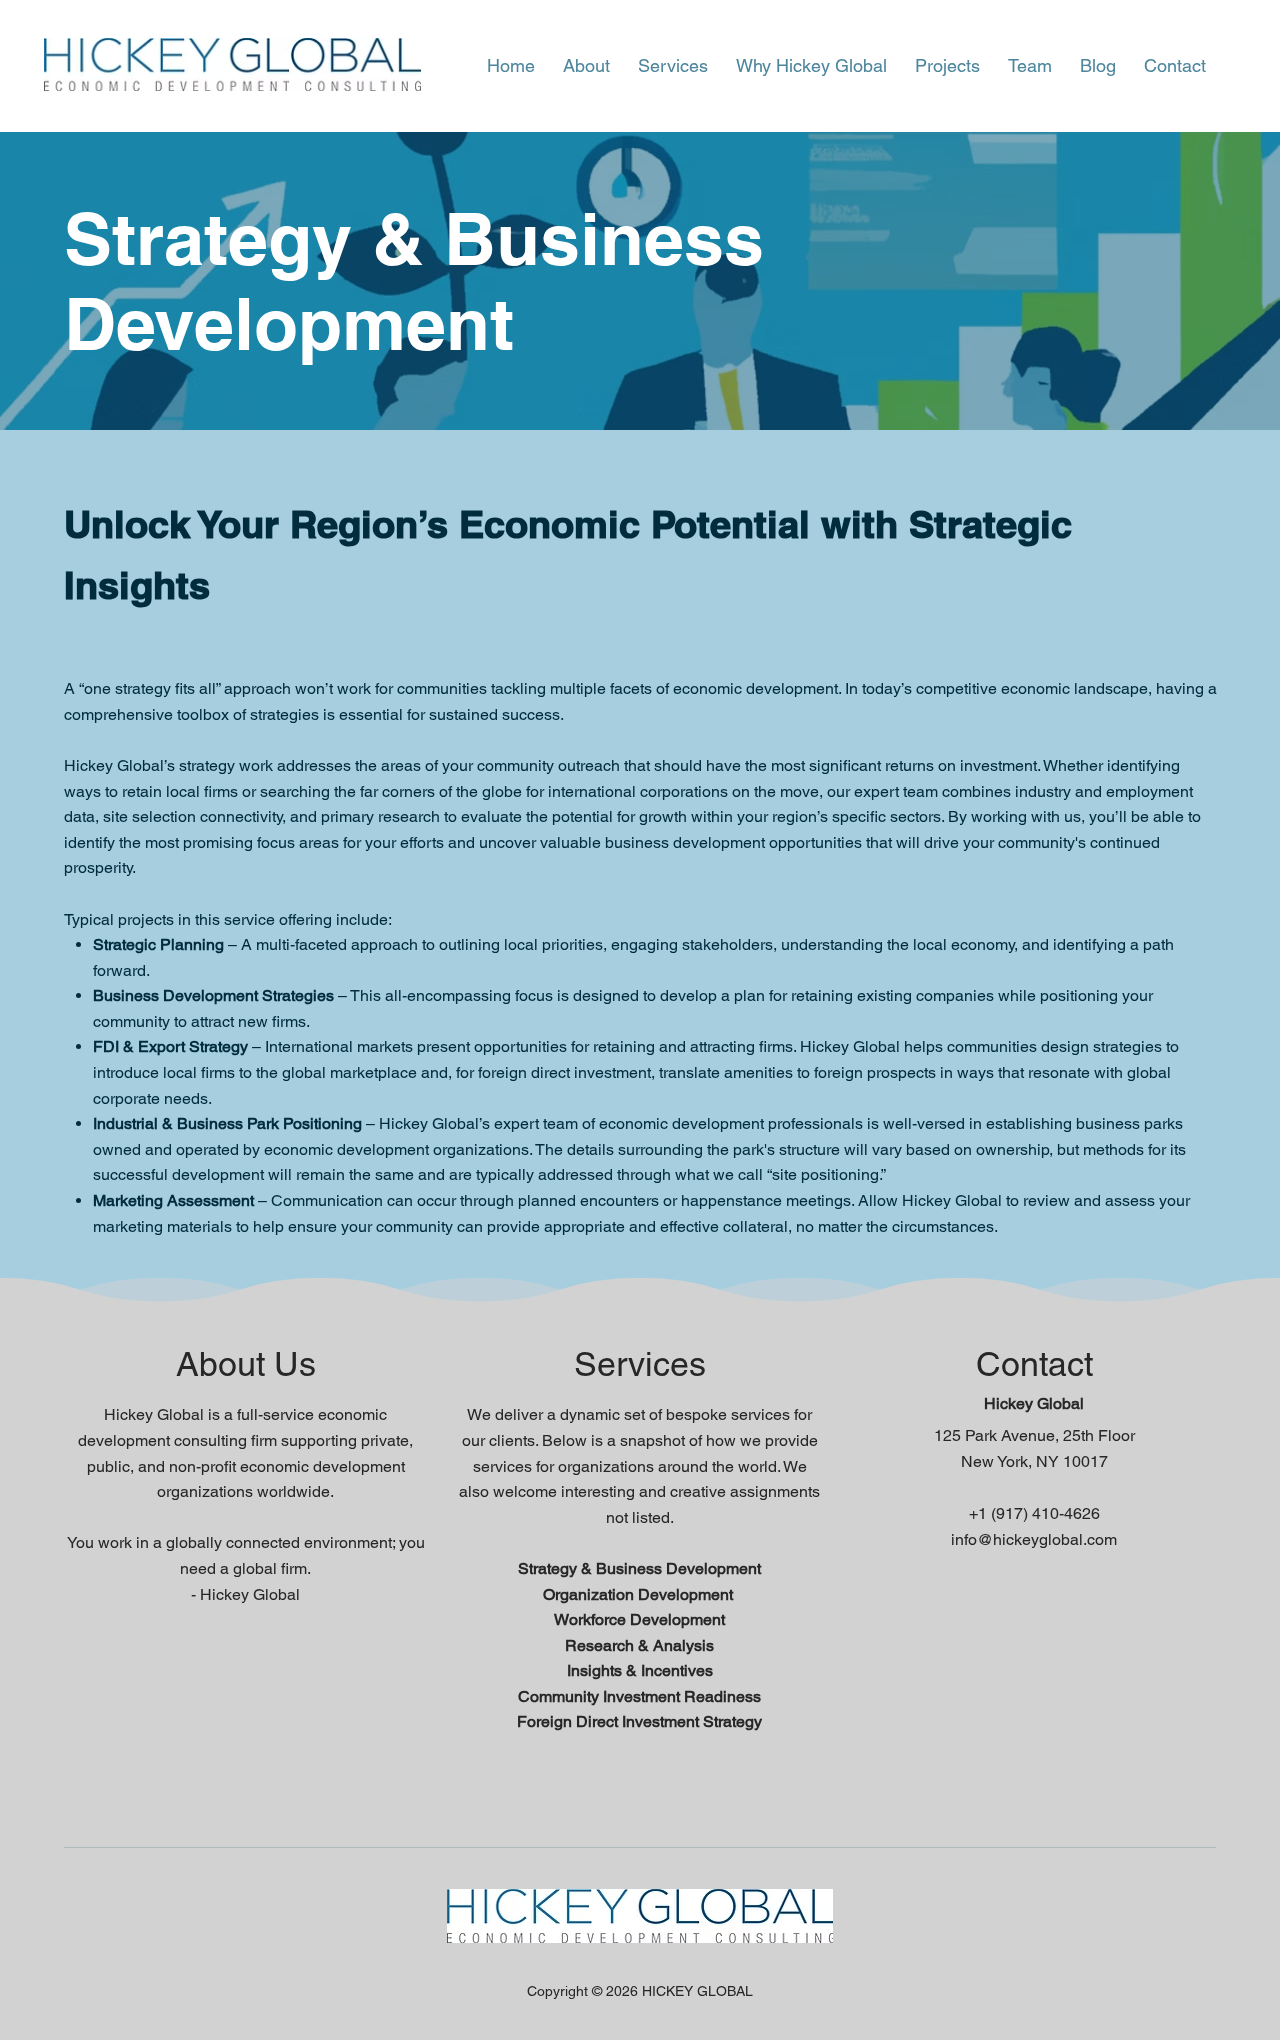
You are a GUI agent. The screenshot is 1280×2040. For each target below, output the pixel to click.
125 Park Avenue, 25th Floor (1034, 1435)
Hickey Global (1034, 1403)
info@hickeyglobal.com (1034, 1539)
